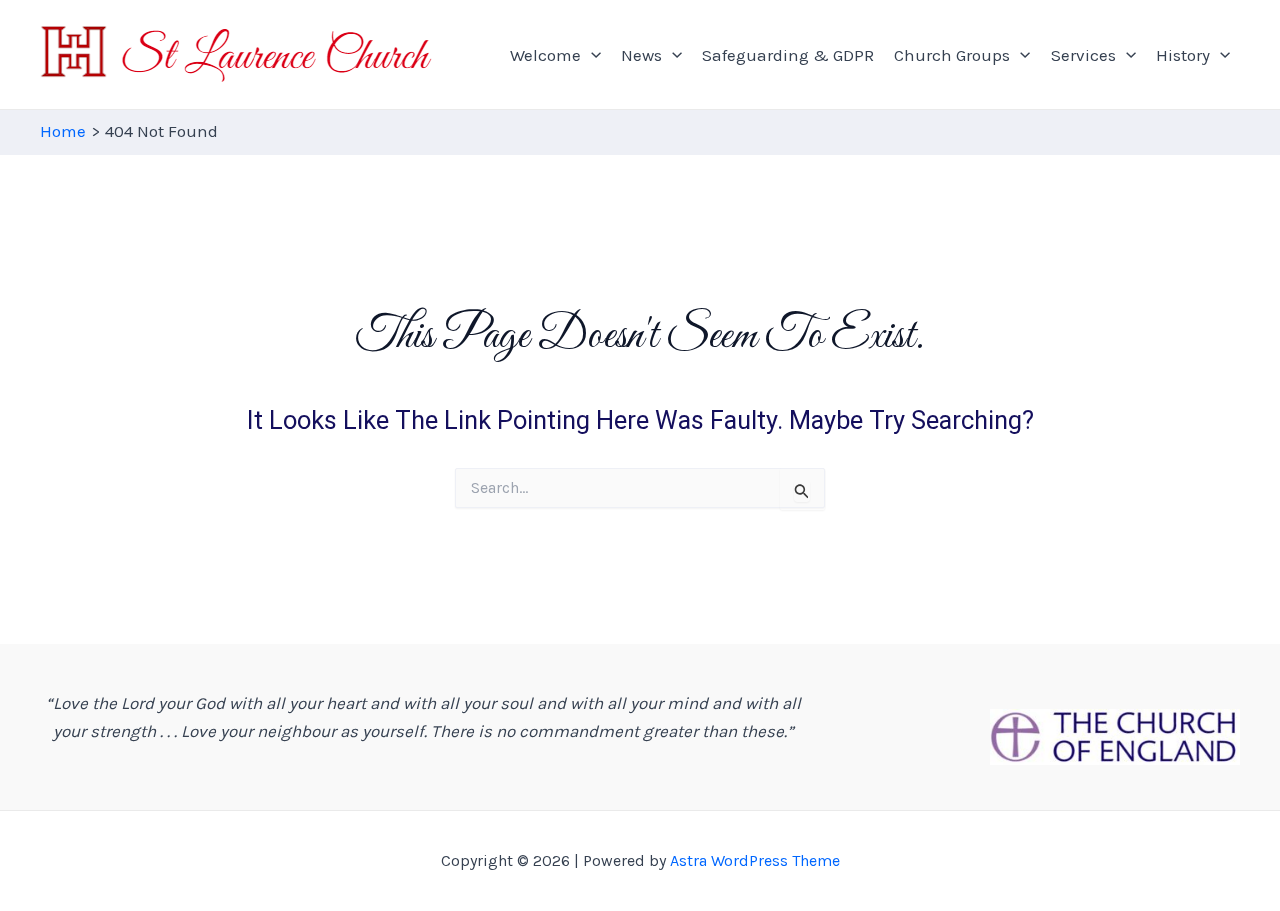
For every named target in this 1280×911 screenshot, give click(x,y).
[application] (591, 55)
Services (1083, 55)
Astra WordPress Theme (755, 860)
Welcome (545, 55)
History (1183, 55)
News (641, 55)
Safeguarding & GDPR (788, 55)
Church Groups (952, 55)
